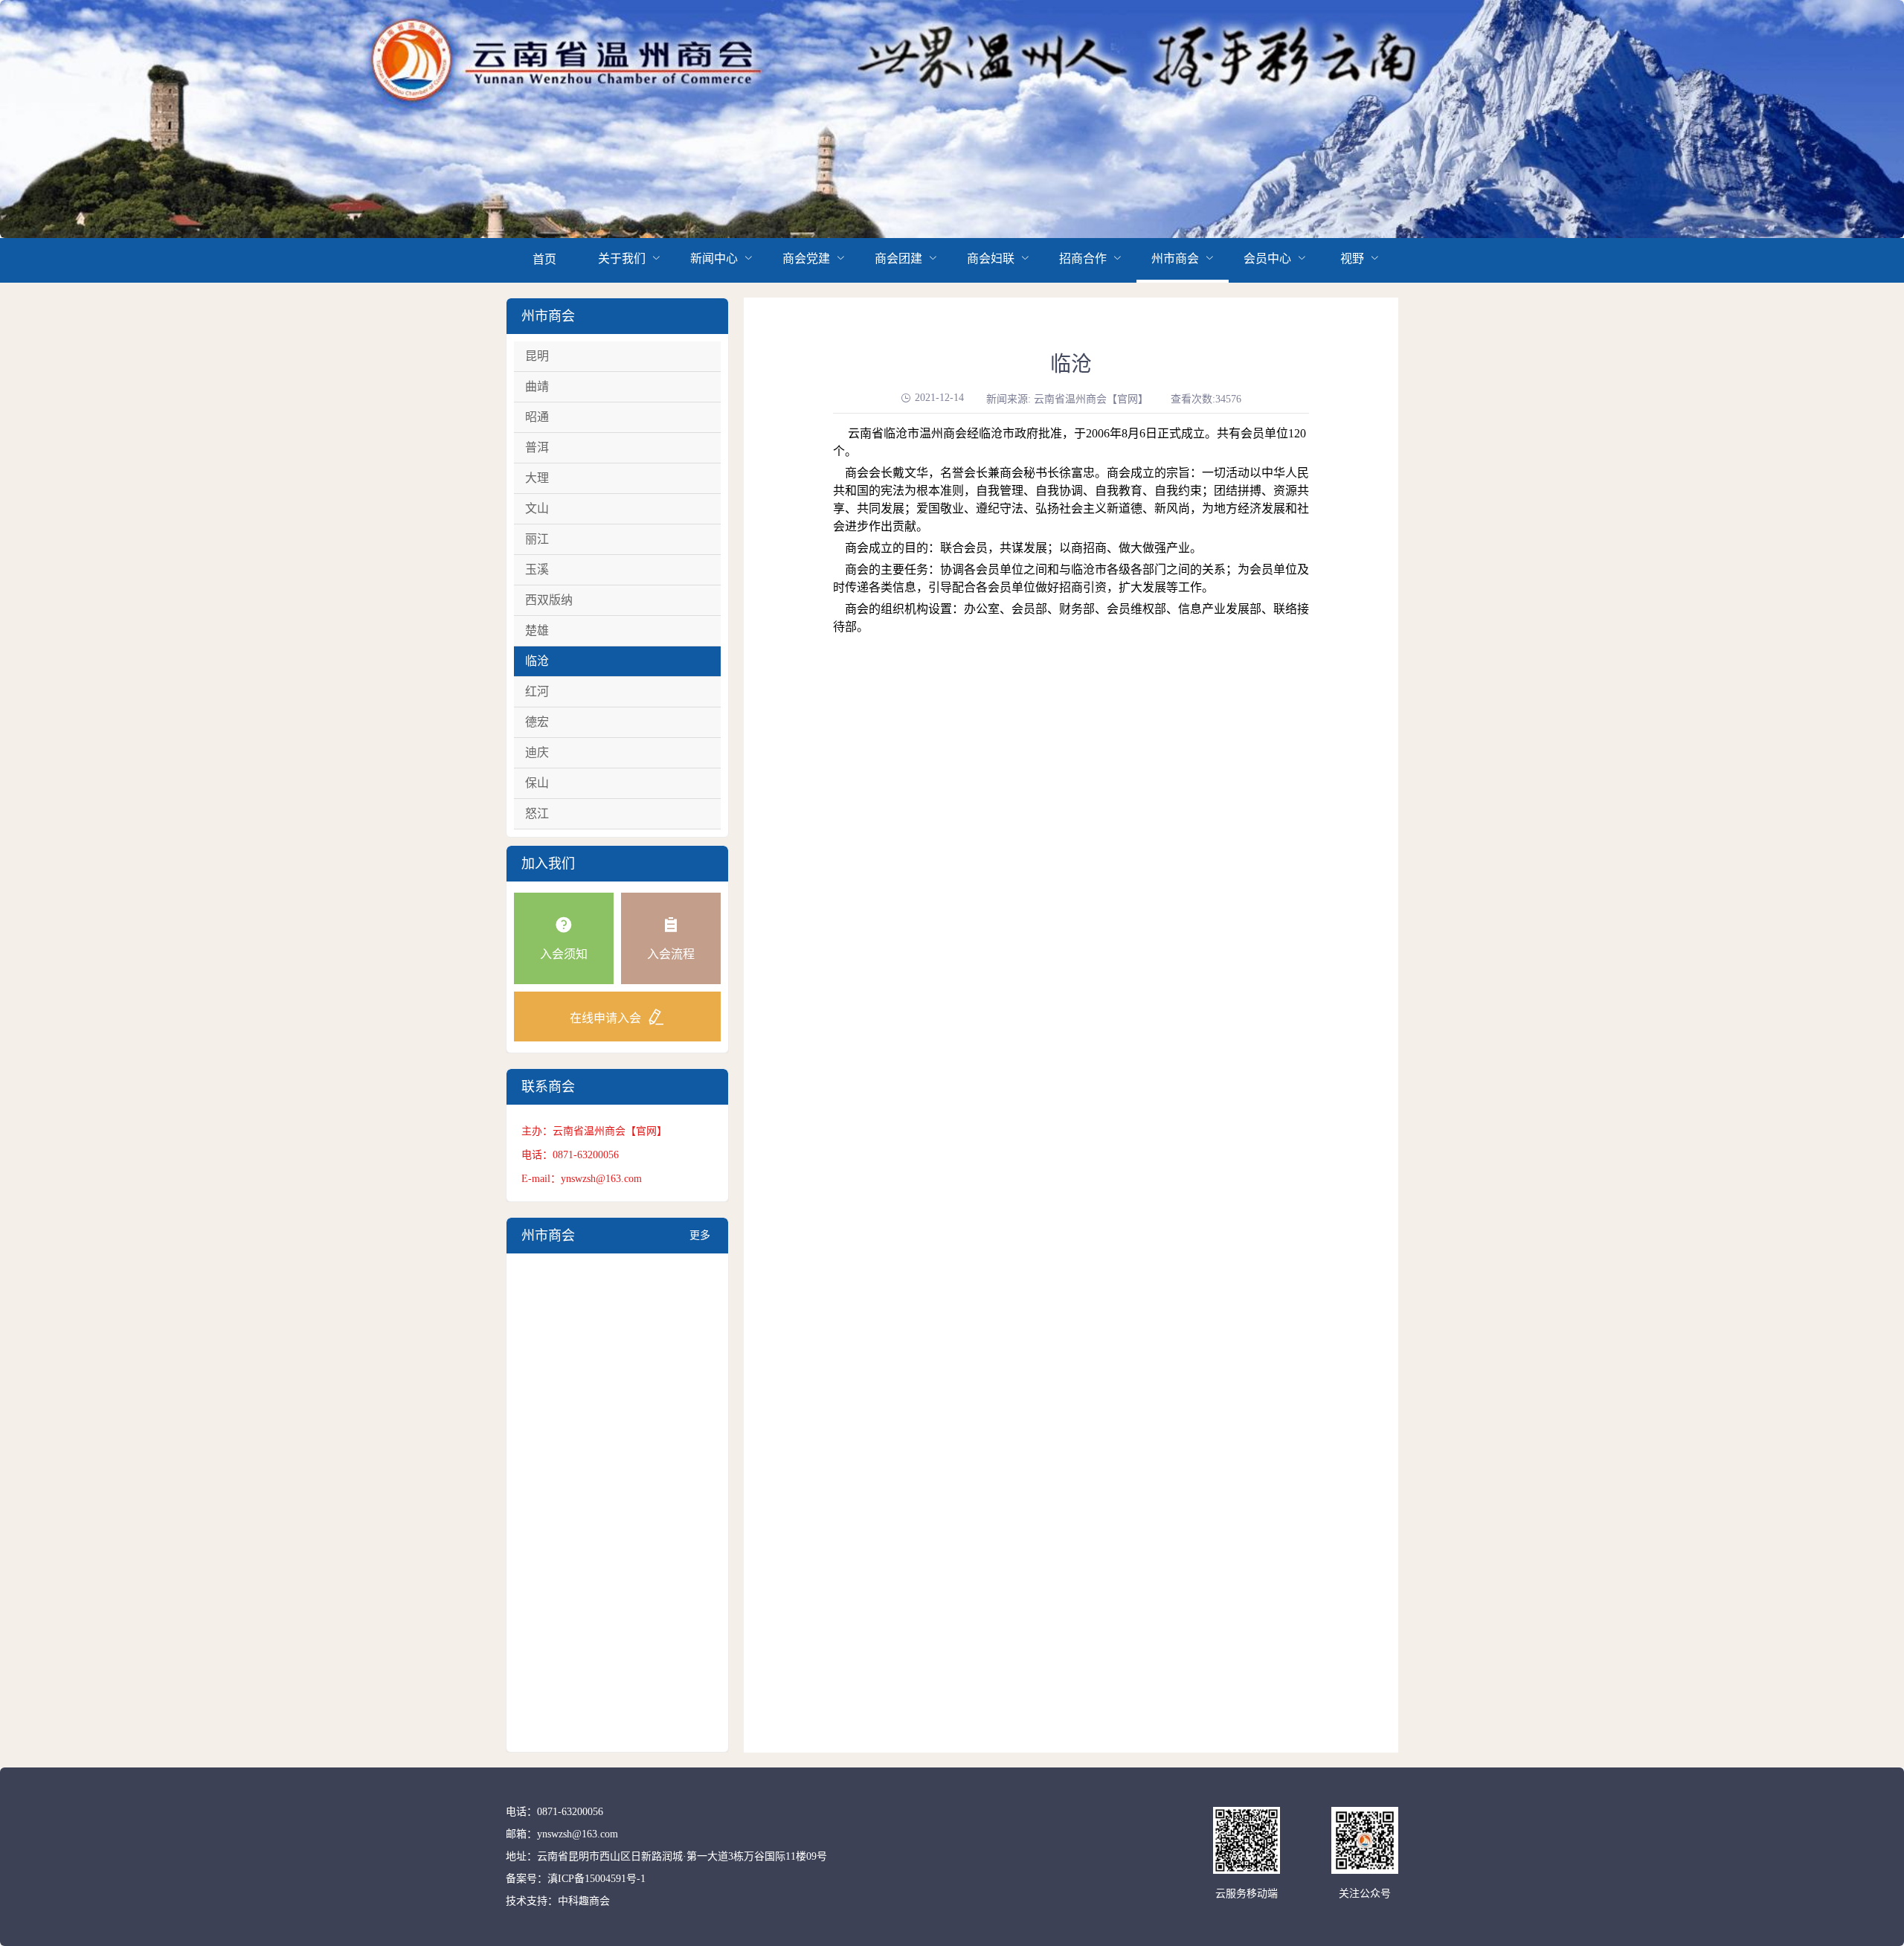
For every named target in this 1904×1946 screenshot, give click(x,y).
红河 (537, 691)
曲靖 (537, 386)
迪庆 (537, 752)
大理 (537, 478)
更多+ (700, 1242)
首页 (544, 259)
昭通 (537, 417)
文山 (537, 508)
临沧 (537, 661)
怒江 (537, 813)
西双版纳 (549, 600)
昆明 (537, 356)
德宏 (537, 722)
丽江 (537, 539)
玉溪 (537, 569)
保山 (537, 783)
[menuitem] (544, 260)
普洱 (537, 447)
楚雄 (537, 630)
